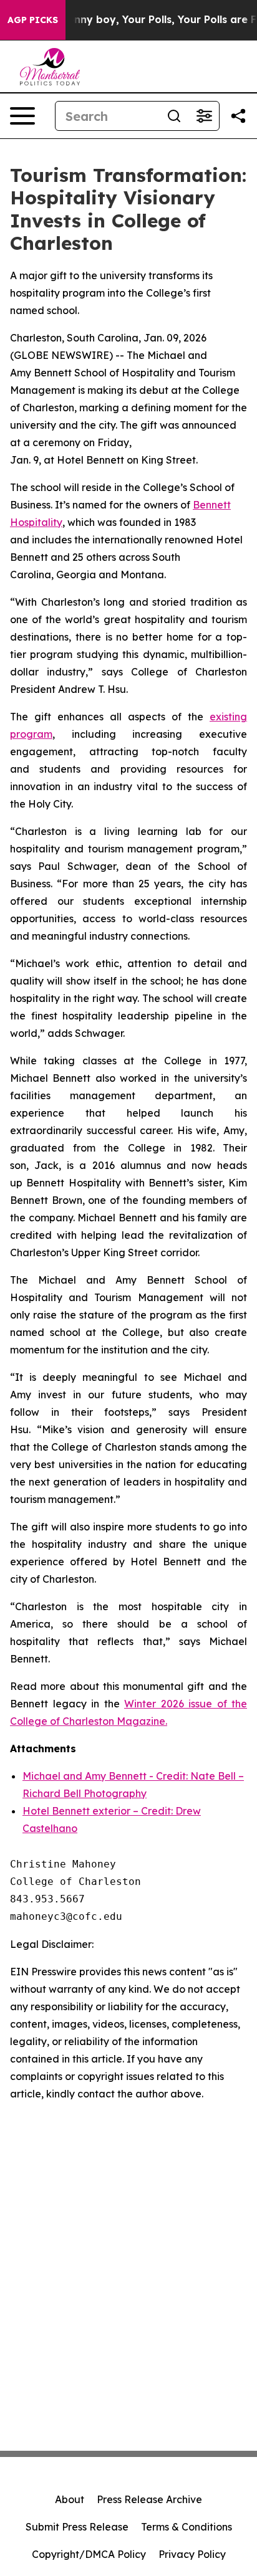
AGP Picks (33, 20)
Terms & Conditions (187, 2527)
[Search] (174, 116)
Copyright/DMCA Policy (89, 2554)
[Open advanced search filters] (204, 116)
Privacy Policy (192, 2554)
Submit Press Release (77, 2527)
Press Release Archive (149, 2499)
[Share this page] (238, 116)
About (70, 2499)
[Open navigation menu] (22, 116)
